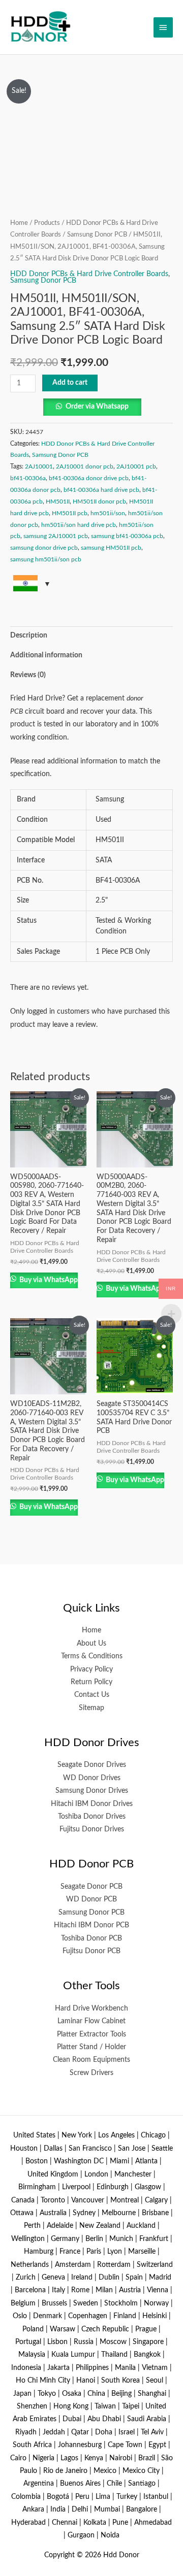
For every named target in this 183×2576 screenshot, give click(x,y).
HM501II (58, 501)
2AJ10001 (39, 466)
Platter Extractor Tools (91, 2034)
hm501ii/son (108, 513)
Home (19, 223)
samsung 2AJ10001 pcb (56, 536)
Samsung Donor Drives (92, 1791)
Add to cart (70, 383)
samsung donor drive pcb (44, 548)
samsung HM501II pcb (111, 548)
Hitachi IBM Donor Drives (92, 1804)
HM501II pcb (70, 513)
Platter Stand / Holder (91, 2047)
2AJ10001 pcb (136, 466)
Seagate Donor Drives (92, 1765)
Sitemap (91, 1708)
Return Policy (91, 1682)
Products (47, 223)
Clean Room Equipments (91, 2060)
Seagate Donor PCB (91, 1887)
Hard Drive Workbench (91, 2009)
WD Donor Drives (92, 1778)
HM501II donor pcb (99, 501)
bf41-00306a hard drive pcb (101, 490)
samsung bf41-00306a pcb (127, 536)
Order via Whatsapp (97, 407)
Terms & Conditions (92, 1656)
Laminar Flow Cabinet (91, 2021)
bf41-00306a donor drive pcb (89, 478)
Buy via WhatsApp (48, 1280)
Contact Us (92, 1695)
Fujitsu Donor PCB (91, 1951)
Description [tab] (29, 635)
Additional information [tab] (46, 655)
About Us (91, 1644)
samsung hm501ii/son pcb (46, 559)
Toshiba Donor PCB (91, 1938)
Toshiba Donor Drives (92, 1817)
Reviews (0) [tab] (28, 675)
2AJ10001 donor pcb (85, 466)
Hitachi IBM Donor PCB (91, 1925)
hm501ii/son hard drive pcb (79, 525)
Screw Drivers (91, 2073)
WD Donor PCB (91, 1899)
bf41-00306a (28, 478)
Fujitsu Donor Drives (92, 1829)
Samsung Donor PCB (97, 235)
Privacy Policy (91, 1669)
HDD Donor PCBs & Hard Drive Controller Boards (89, 274)
